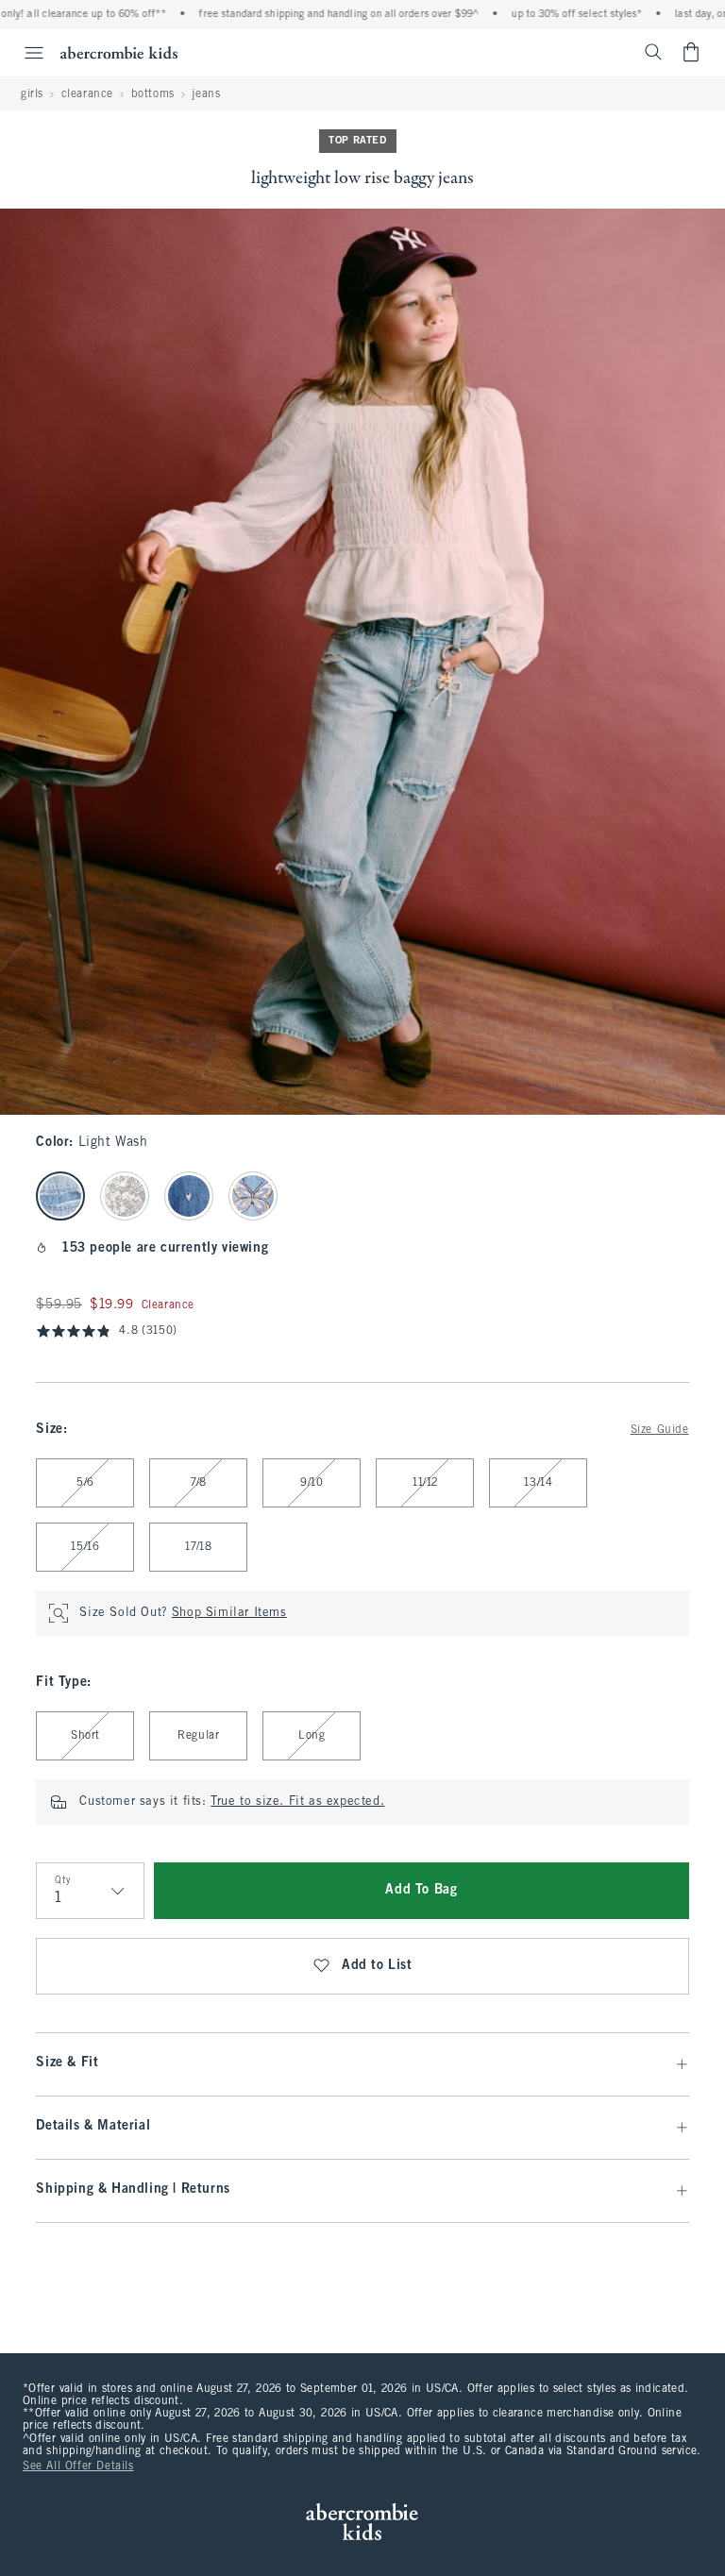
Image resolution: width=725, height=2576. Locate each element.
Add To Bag (421, 1890)
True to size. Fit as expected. (297, 1802)
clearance (87, 94)
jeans (206, 94)
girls (32, 94)
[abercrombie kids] (119, 52)
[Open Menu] (25, 53)
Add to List (377, 1966)
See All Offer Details (78, 2467)
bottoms (153, 94)
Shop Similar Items (229, 1613)
